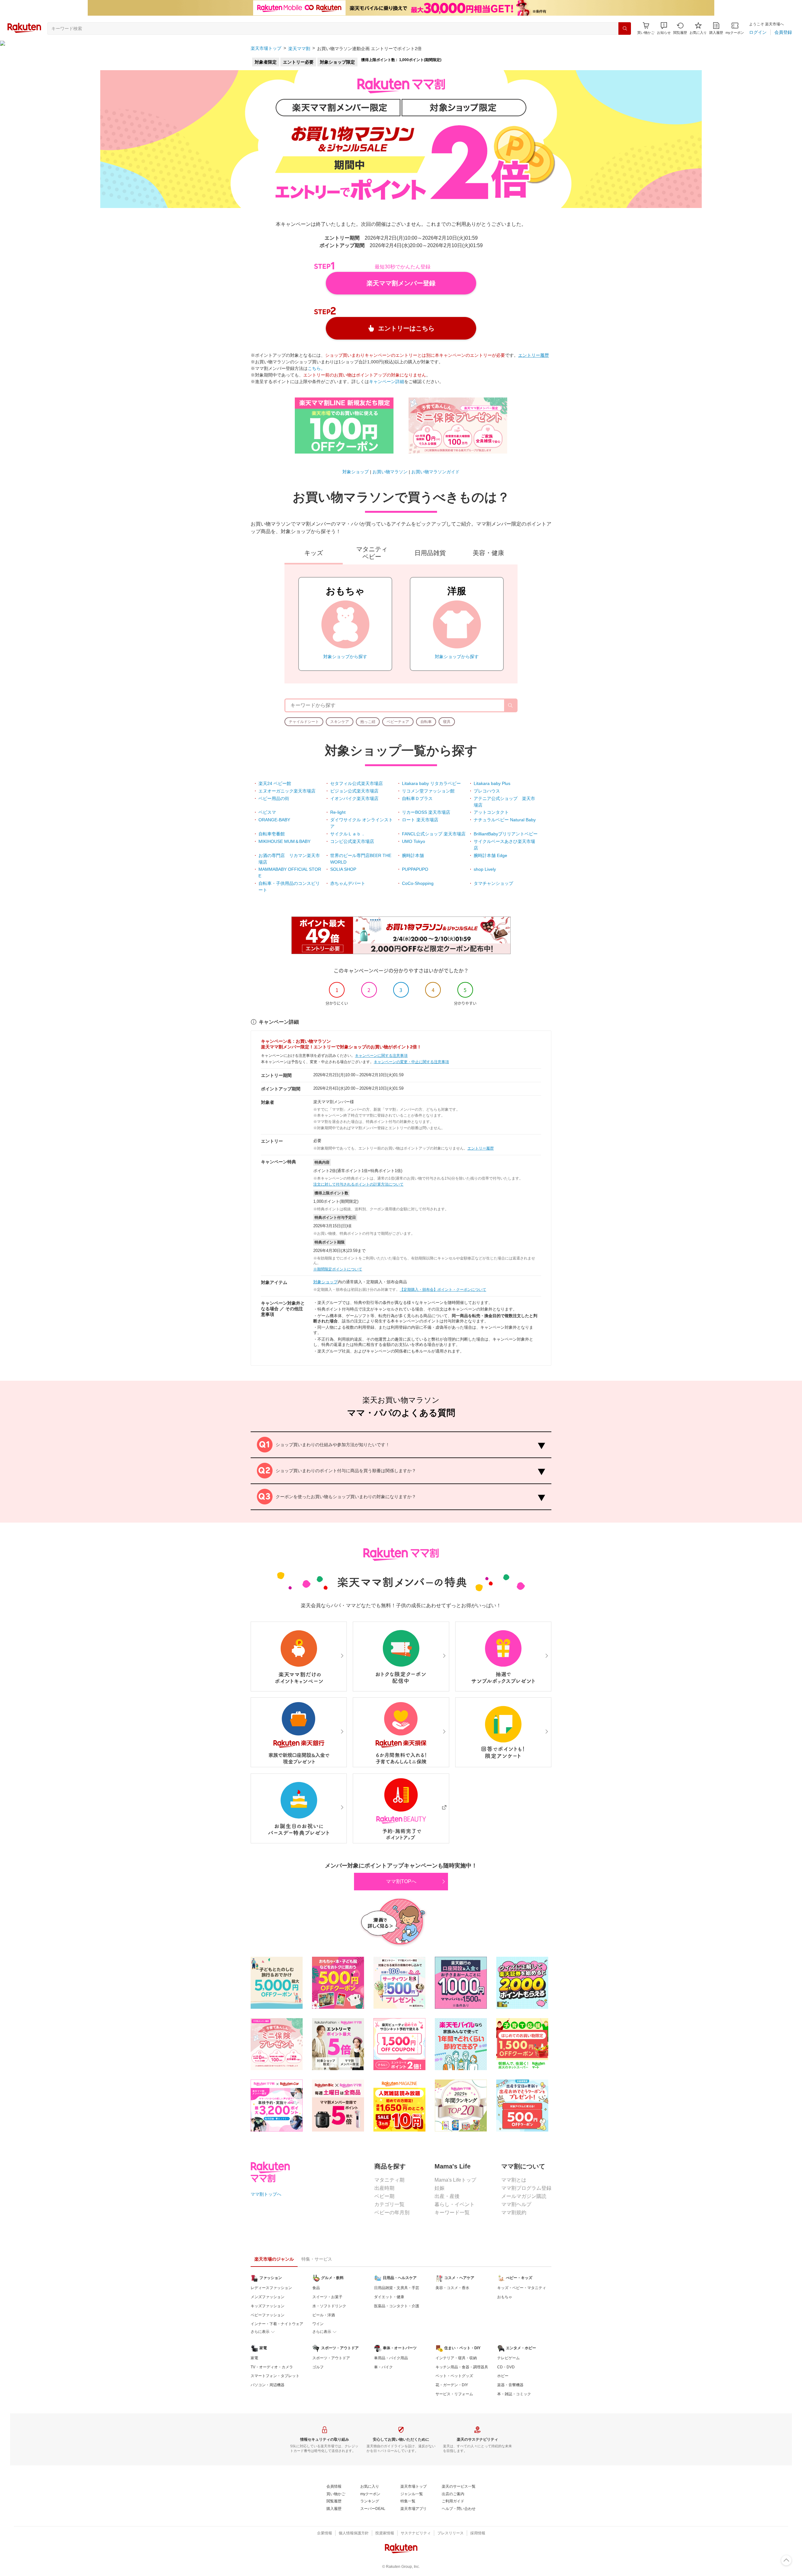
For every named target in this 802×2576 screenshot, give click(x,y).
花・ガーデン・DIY (452, 2385)
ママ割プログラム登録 (526, 2188)
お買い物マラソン (390, 472)
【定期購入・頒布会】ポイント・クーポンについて (443, 1290)
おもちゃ (505, 2297)
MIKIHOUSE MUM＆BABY (284, 841)
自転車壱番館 (272, 834)
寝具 (447, 722)
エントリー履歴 (534, 355)
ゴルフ (318, 2367)
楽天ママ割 (299, 49)
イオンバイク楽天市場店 (354, 798)
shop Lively (485, 869)
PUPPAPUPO (415, 869)
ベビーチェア (398, 722)
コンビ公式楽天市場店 (352, 841)
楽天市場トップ (266, 49)
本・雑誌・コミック (514, 2394)
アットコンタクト (491, 812)
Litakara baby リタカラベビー (431, 783)
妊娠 (440, 2188)
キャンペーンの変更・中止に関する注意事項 (411, 1062)
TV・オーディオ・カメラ (272, 2367)
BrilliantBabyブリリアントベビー (506, 834)
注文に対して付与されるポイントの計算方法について (358, 1184)
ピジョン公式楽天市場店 (354, 791)
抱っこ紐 (368, 722)
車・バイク (383, 2367)
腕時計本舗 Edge (490, 855)
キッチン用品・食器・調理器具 (462, 2367)
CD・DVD (506, 2367)
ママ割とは (514, 2180)
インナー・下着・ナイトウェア (277, 2324)
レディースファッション (271, 2288)
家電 (254, 2358)
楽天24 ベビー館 (275, 783)
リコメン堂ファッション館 (428, 791)
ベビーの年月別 (392, 2212)
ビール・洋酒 (324, 2315)
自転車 (426, 722)
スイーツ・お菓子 (327, 2297)
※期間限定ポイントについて (338, 1269)
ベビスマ (267, 812)
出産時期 (384, 2188)
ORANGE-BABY (274, 820)
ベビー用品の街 (274, 798)
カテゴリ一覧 (389, 2204)
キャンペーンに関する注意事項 (381, 1056)
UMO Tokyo (414, 841)
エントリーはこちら (406, 328)
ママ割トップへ (266, 2194)
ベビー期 (384, 2196)
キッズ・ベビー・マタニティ (522, 2288)
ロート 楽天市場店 (420, 820)
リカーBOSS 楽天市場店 (426, 812)
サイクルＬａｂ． (348, 834)
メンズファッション (268, 2297)
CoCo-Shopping (418, 883)
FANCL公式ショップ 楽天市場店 (434, 834)
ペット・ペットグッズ (454, 2376)
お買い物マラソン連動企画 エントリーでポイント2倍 (369, 49)
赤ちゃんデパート (348, 883)
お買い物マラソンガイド (435, 472)
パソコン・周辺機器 (268, 2385)
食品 (316, 2288)
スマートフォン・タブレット (275, 2376)
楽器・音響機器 (510, 2385)
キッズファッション (268, 2306)
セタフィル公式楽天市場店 (357, 783)
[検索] (625, 29)
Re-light (338, 812)
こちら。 (316, 368)
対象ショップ (356, 472)
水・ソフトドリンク (329, 2306)
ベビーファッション (268, 2315)
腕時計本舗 (413, 855)
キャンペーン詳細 (387, 382)
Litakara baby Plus (492, 783)
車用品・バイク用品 (391, 2358)
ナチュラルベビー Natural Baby (505, 820)
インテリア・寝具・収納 (456, 2358)
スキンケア (340, 722)
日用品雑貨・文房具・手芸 (397, 2288)
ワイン (318, 2324)
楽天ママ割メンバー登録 (401, 283)
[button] (664, 28)
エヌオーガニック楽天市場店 (287, 791)
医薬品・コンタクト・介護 (397, 2306)
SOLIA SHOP (343, 869)
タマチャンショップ (493, 883)
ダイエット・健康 (389, 2297)
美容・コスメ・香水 (452, 2288)
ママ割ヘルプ (516, 2204)
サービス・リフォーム (454, 2394)
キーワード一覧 (452, 2212)
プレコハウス (487, 791)
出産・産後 (447, 2196)
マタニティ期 (389, 2180)
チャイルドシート (304, 722)
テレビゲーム (508, 2358)
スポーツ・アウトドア (331, 2358)
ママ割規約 (514, 2212)
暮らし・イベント (455, 2204)
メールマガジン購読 (524, 2196)
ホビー (503, 2376)
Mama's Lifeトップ (455, 2180)
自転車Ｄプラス (417, 798)
